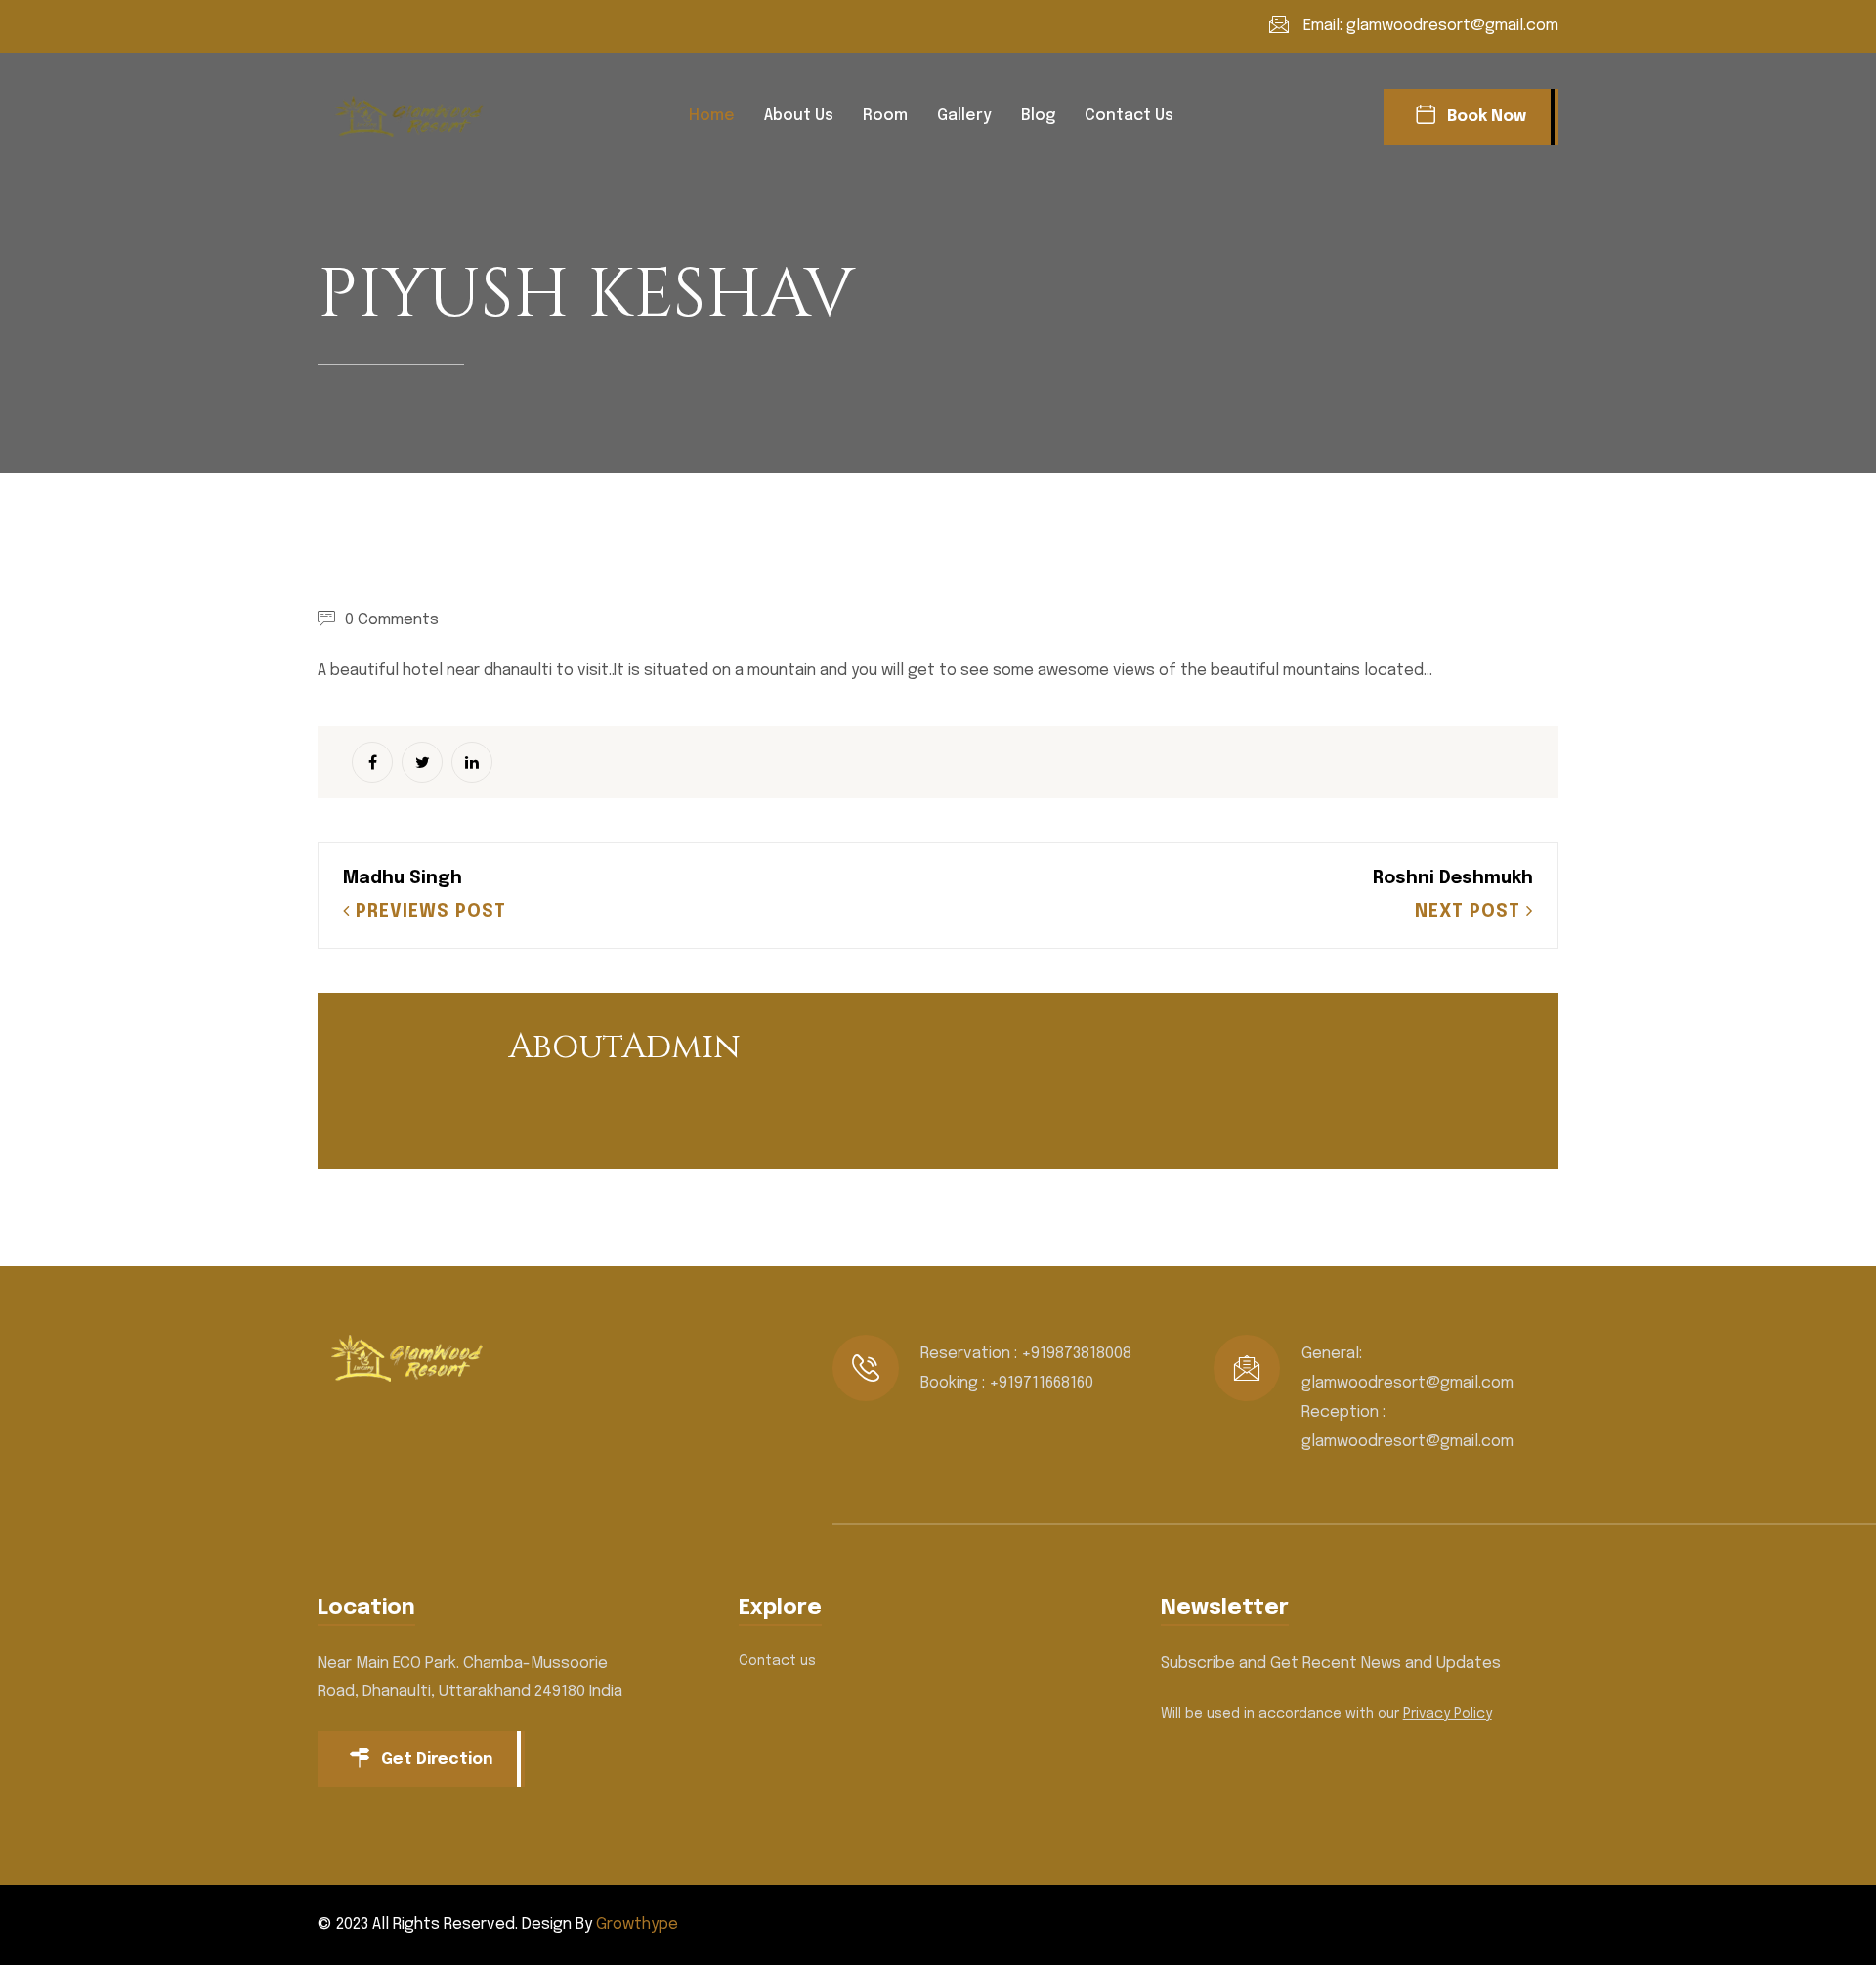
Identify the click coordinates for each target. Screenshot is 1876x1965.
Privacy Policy (1448, 1714)
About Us (799, 116)
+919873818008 (1076, 1354)
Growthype (637, 1924)
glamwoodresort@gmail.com (1452, 26)
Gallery (964, 116)
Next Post (1471, 912)
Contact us (1129, 116)
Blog (1038, 116)
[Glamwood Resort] (415, 116)
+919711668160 (1041, 1383)
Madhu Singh (403, 878)
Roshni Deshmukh (1453, 878)
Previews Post (428, 912)
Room (885, 116)
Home (712, 116)
